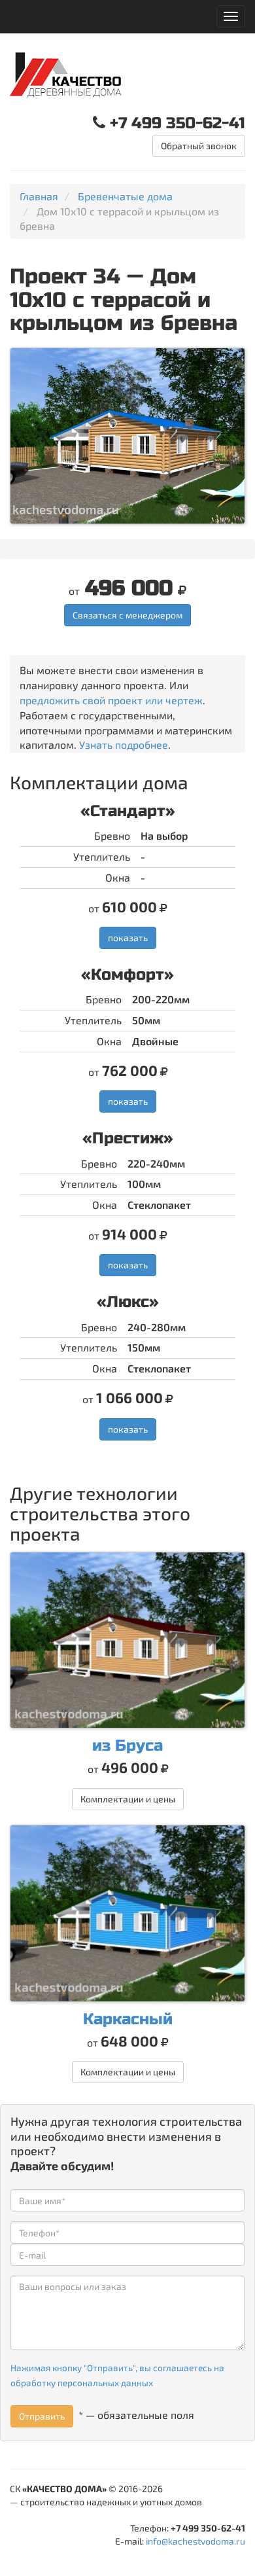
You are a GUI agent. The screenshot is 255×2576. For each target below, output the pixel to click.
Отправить (42, 2416)
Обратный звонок (199, 146)
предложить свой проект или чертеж (111, 700)
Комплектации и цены (128, 1799)
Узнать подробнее (124, 744)
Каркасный (128, 2019)
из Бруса (127, 1746)
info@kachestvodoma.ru (195, 2541)
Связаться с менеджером (127, 615)
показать (128, 938)
